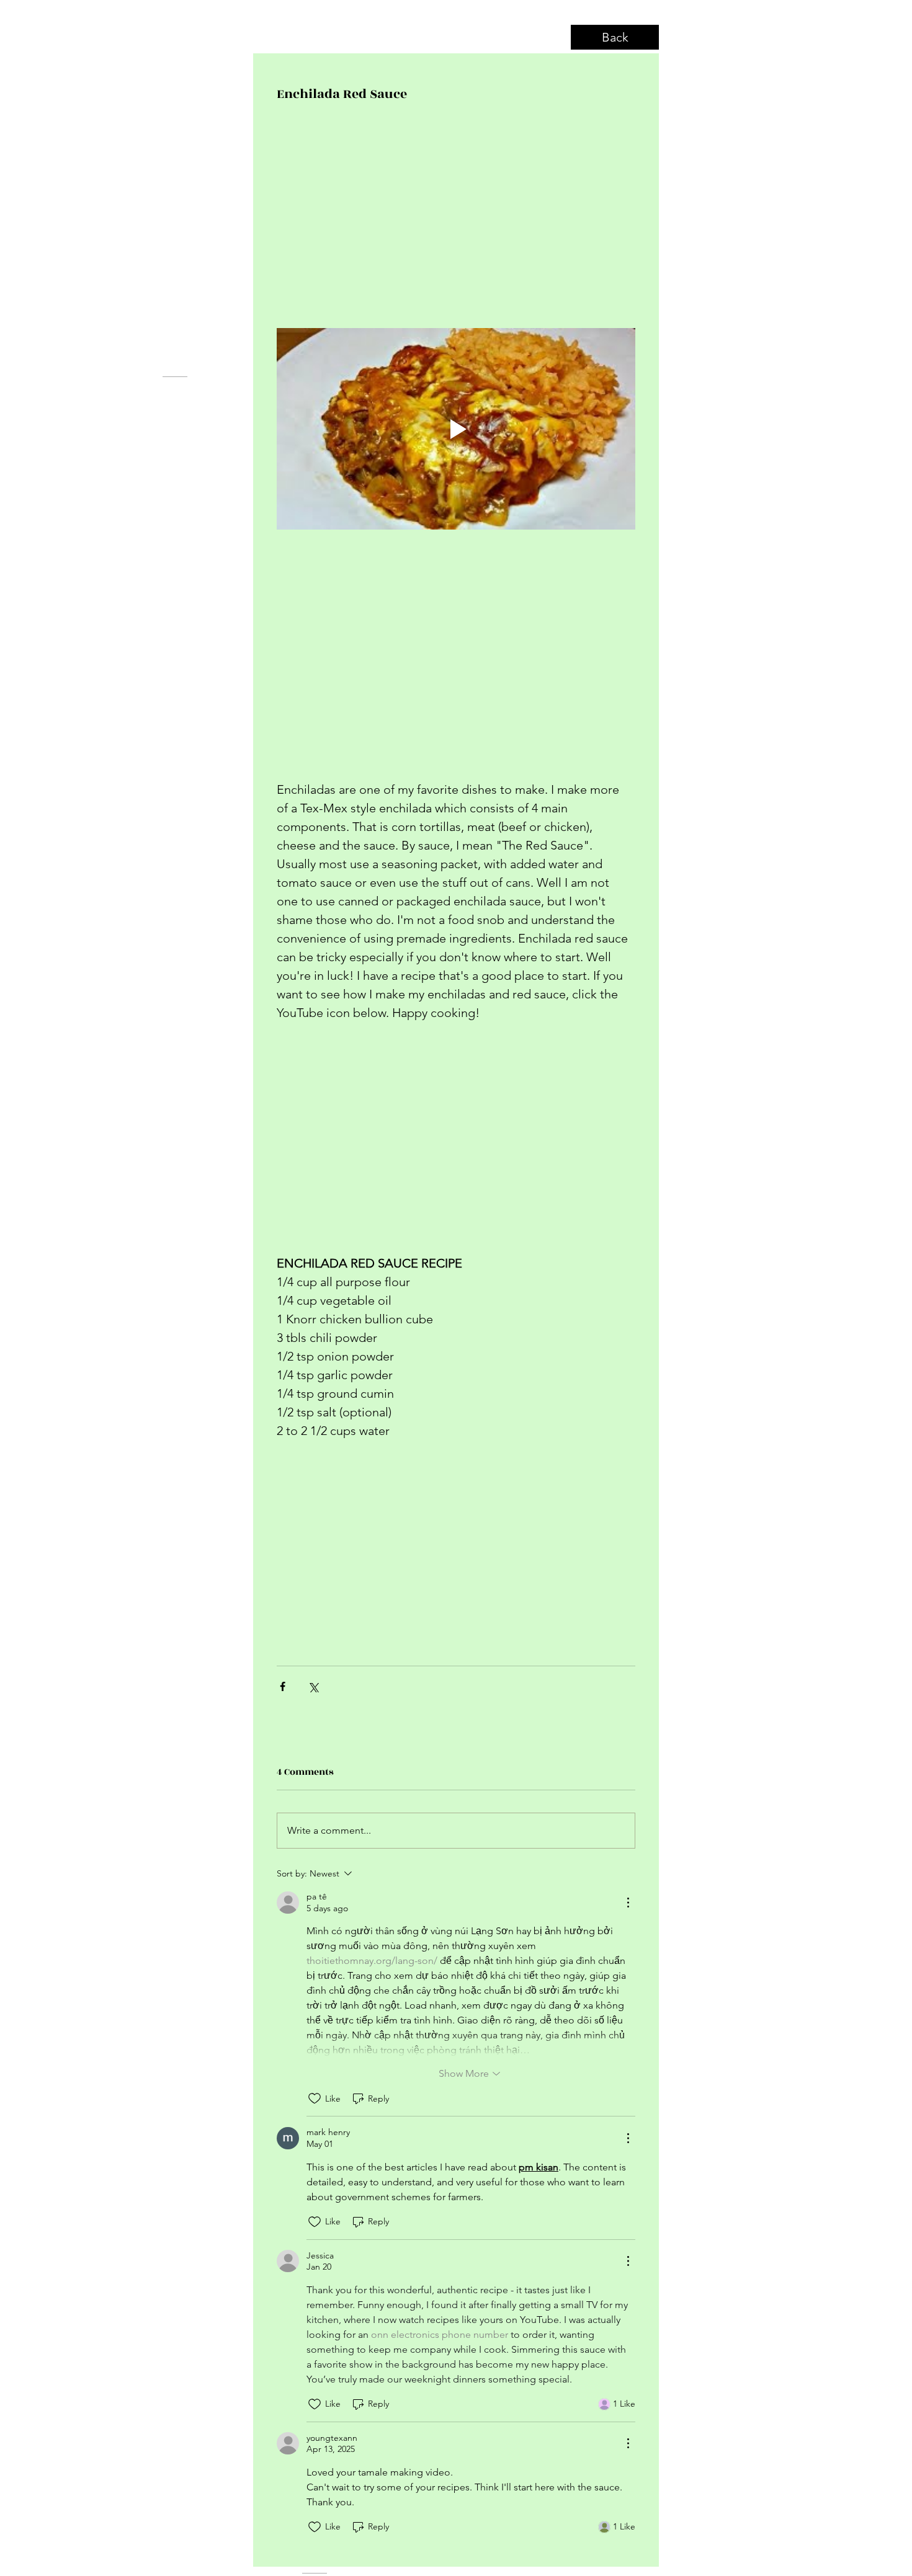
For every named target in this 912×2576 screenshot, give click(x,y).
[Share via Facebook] (283, 1686)
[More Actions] (628, 1903)
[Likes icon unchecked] (315, 2099)
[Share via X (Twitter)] (313, 1686)
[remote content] (456, 221)
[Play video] (456, 429)
